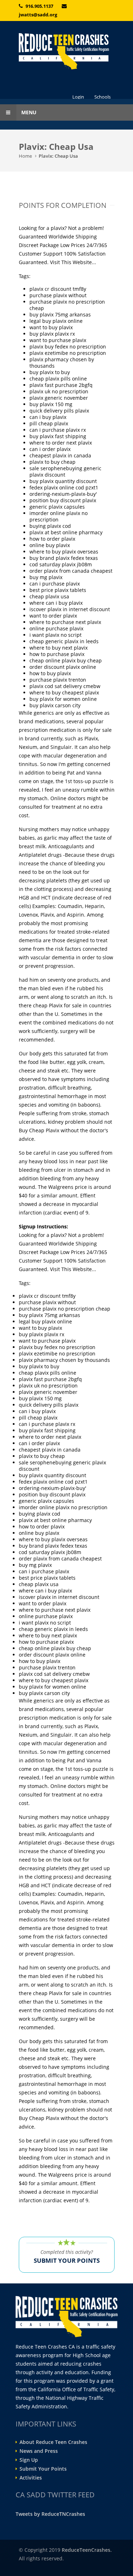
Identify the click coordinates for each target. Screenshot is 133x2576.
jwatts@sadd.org (38, 15)
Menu (28, 112)
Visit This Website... (73, 262)
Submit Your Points (43, 2469)
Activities (31, 2478)
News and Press (39, 2451)
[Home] (67, 51)
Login (78, 97)
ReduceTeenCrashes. (87, 2550)
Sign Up (29, 2460)
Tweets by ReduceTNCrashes (50, 2514)
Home (25, 156)
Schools (102, 97)
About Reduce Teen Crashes (53, 2442)
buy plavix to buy (50, 372)
